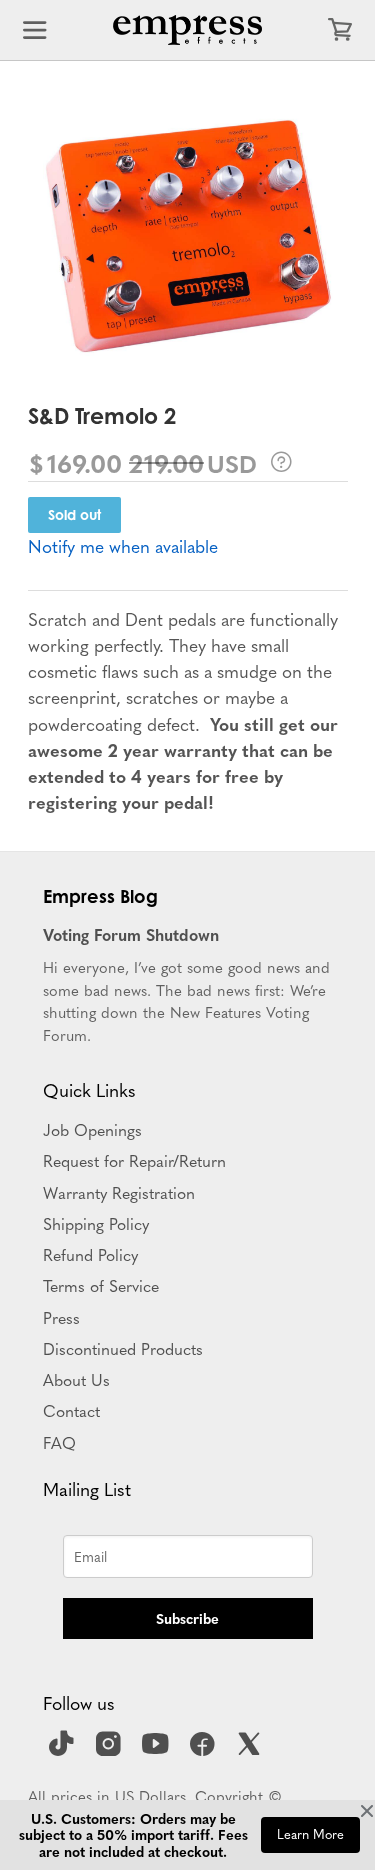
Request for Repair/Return (134, 1160)
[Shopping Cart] (340, 30)
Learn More (310, 1834)
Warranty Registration (119, 1192)
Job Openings (92, 1129)
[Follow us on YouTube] (158, 1750)
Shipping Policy (96, 1223)
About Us (76, 1379)
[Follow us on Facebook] (205, 1750)
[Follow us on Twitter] (252, 1750)
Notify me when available (123, 545)
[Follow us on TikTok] (64, 1750)
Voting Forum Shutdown (131, 934)
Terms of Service (101, 1285)
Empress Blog (100, 896)
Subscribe (187, 1618)
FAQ (59, 1442)
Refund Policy (90, 1254)
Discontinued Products (123, 1348)
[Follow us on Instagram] (111, 1750)
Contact (71, 1410)
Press (61, 1317)
